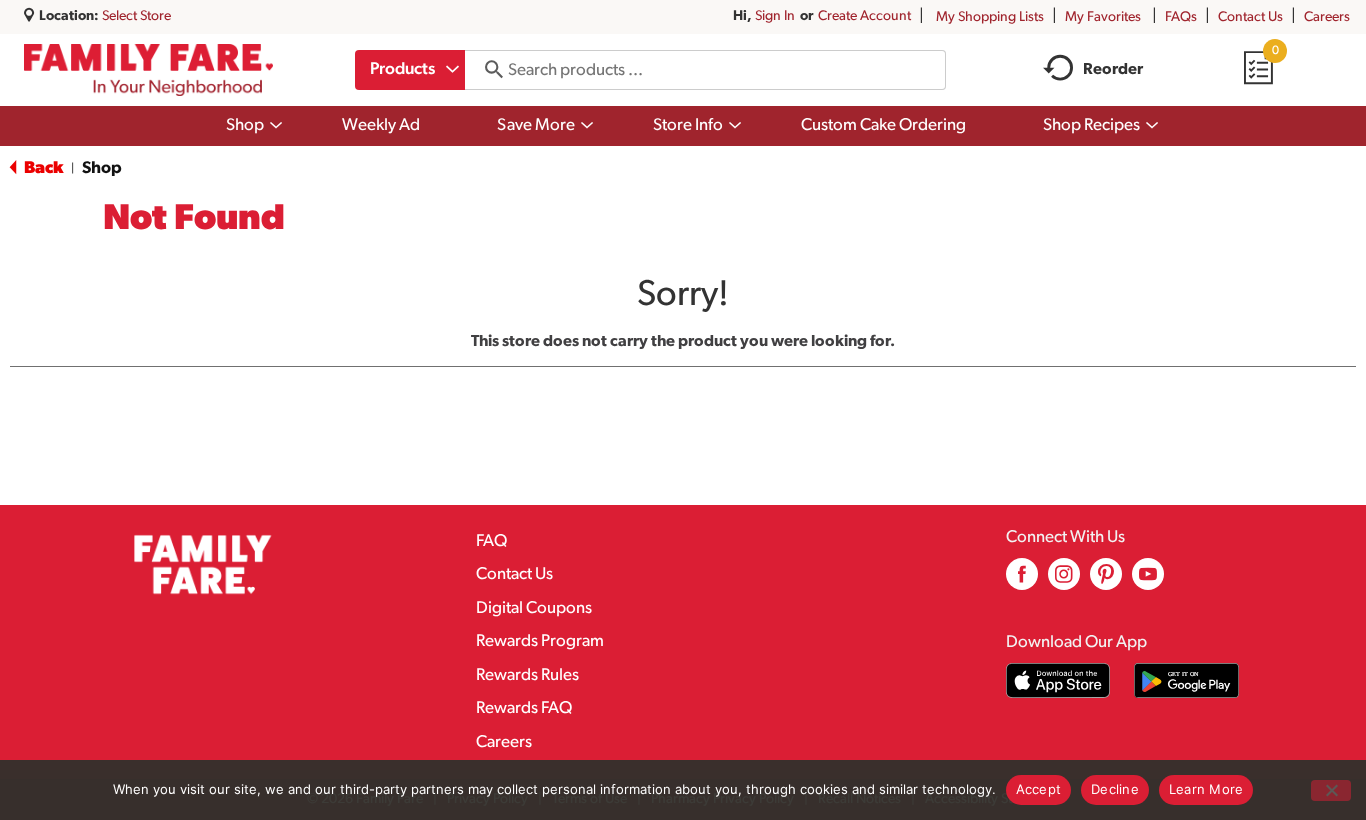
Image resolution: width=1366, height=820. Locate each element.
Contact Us (1250, 17)
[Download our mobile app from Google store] (1186, 680)
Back (42, 168)
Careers (1327, 17)
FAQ (491, 541)
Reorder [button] (1113, 70)
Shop (102, 168)
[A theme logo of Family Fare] (148, 69)
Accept (1039, 789)
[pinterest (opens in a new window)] (1106, 581)
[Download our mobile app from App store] (1058, 680)
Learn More (1206, 789)
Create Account (864, 16)
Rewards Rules (527, 675)
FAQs (1181, 17)
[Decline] (1331, 790)
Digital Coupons (534, 608)
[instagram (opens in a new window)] (1064, 581)
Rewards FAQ (524, 708)
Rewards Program (540, 641)
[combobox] (410, 70)
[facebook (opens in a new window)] (1022, 581)
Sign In (775, 16)
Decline (1115, 789)
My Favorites (1103, 17)
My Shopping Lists (990, 17)
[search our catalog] (487, 70)
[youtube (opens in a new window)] (1148, 581)
